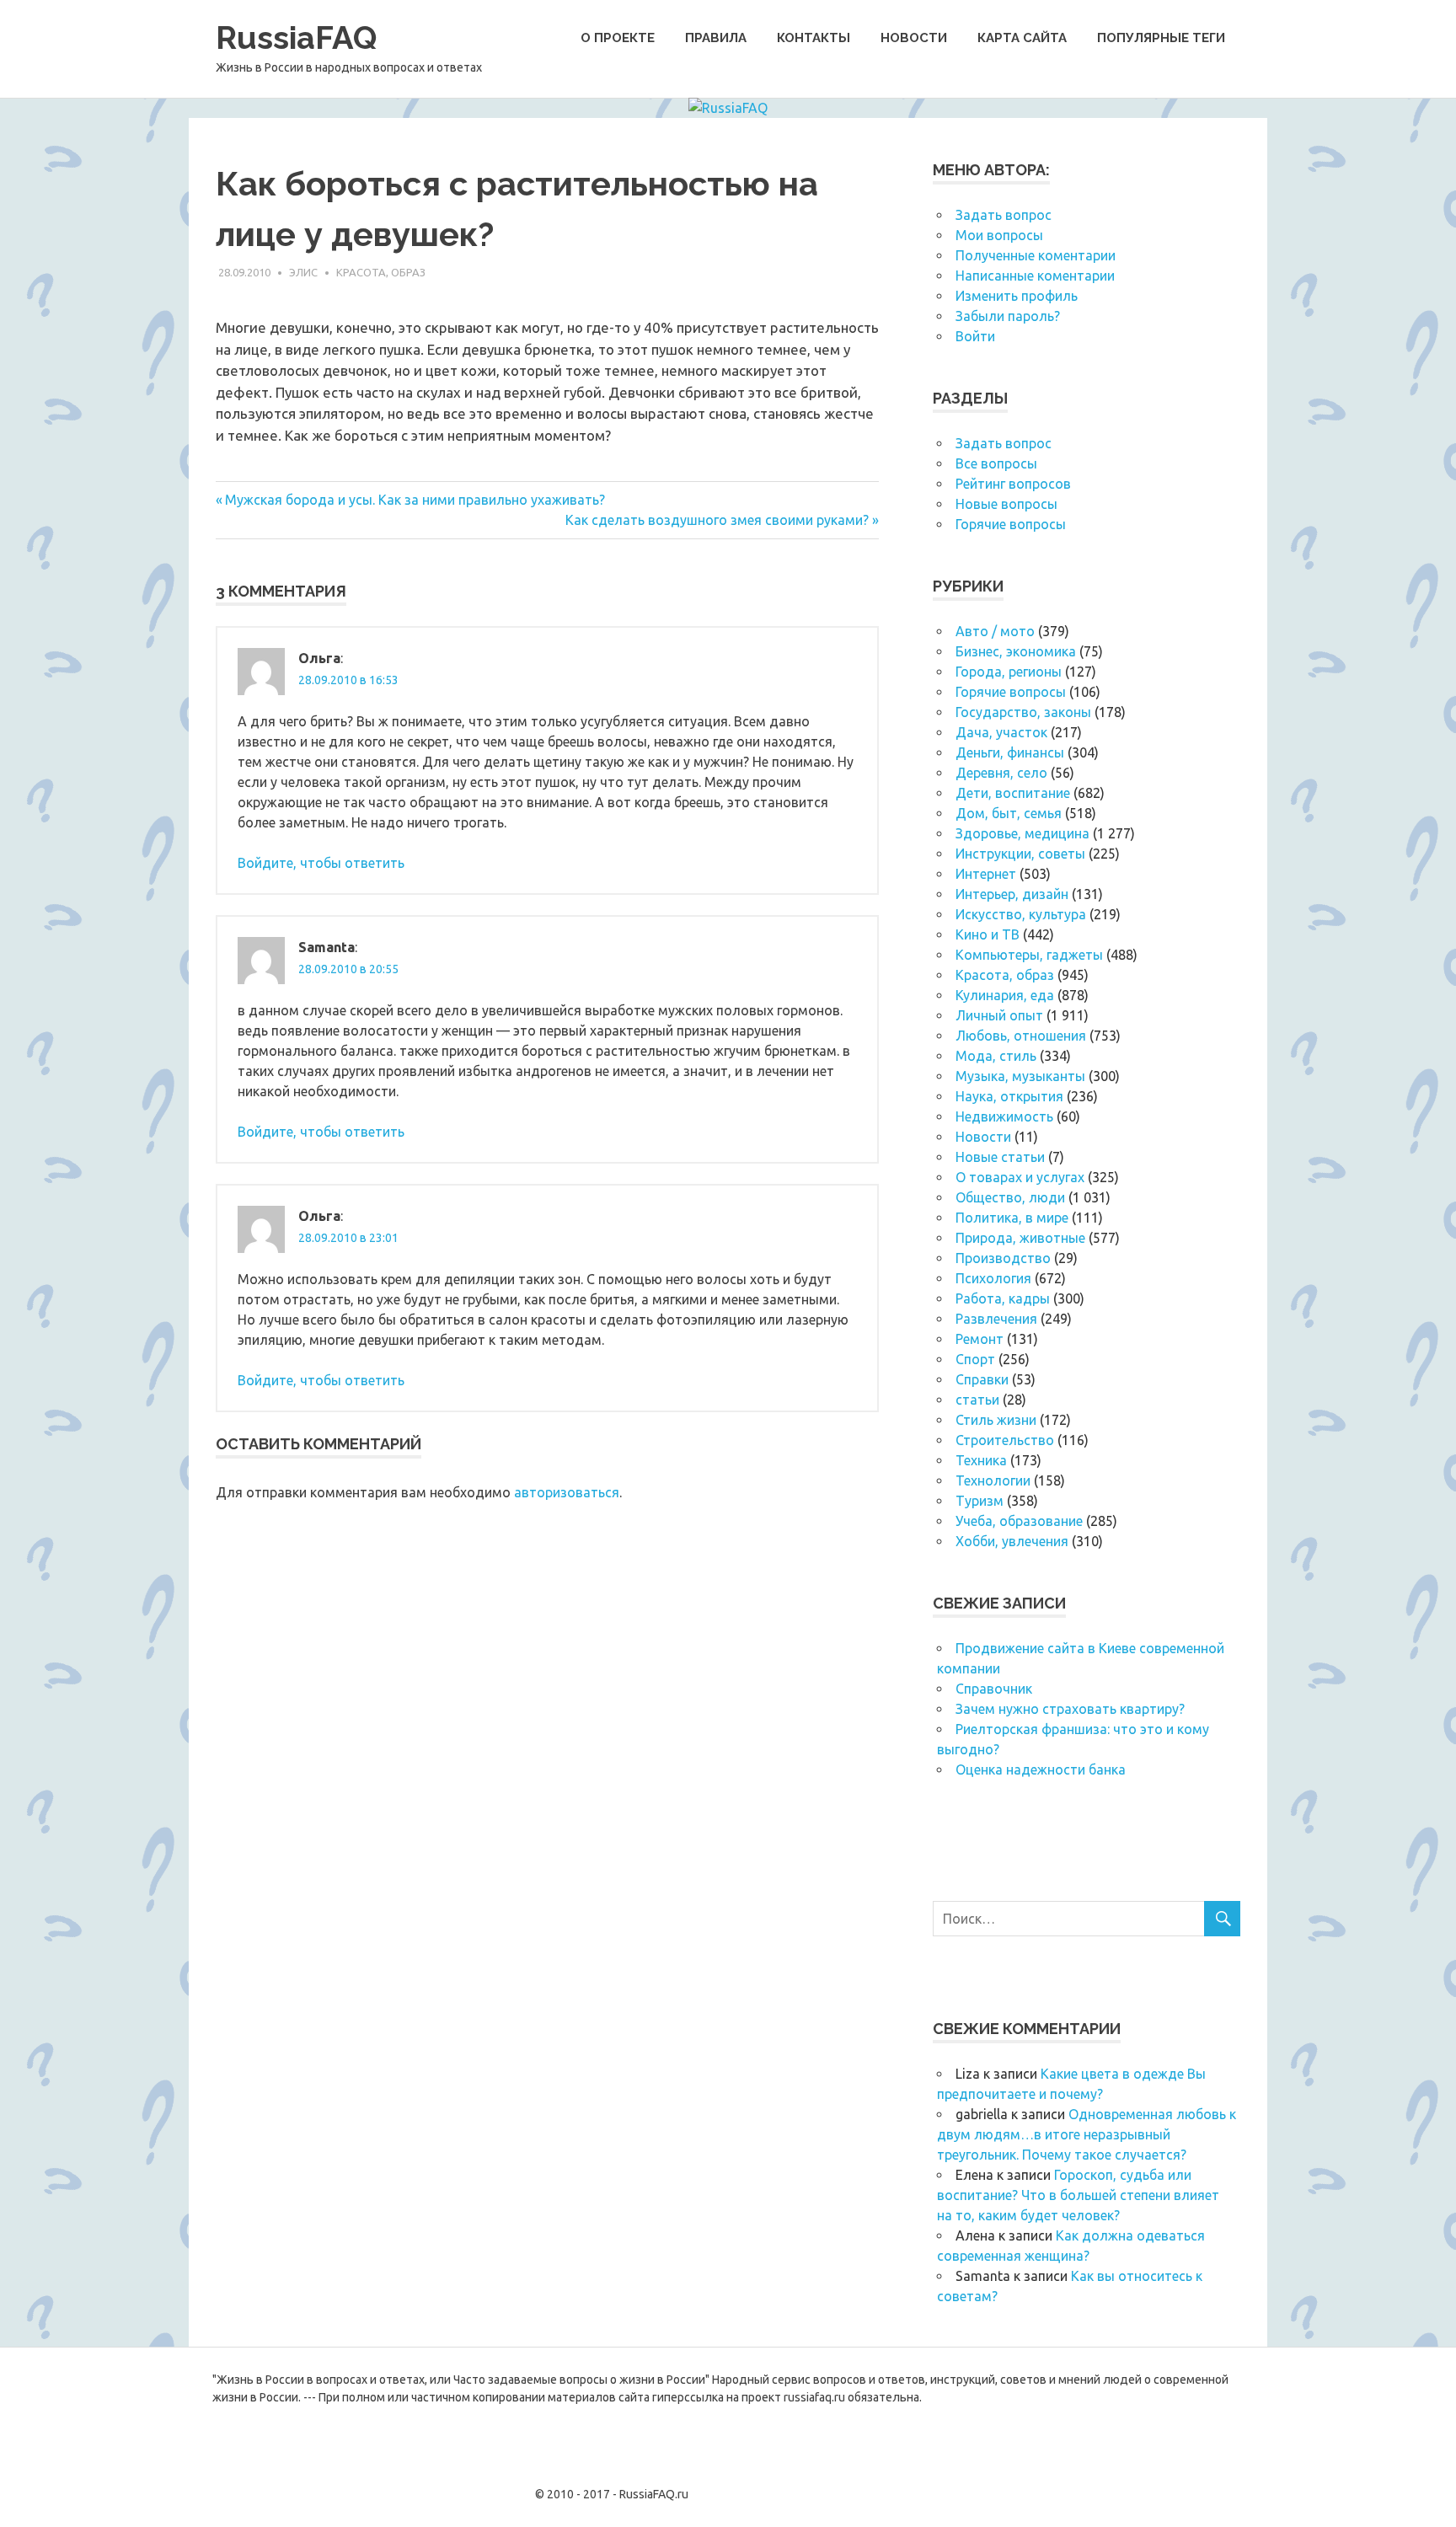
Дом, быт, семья (1009, 813)
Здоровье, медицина (1022, 833)
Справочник (994, 1689)
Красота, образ (381, 272)
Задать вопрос (1004, 215)
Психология (993, 1278)
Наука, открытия (1009, 1096)
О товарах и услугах (1020, 1177)
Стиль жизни (996, 1420)
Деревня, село (1001, 773)
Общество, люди (1010, 1197)
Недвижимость (1004, 1116)
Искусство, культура (1021, 914)
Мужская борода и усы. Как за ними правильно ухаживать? (415, 500)
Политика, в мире (1012, 1218)
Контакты (814, 38)
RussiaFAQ (296, 37)
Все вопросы (996, 463)
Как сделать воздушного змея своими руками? (717, 520)
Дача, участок (1001, 732)
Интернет (986, 874)
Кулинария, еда (1005, 995)
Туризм (980, 1501)
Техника (981, 1460)
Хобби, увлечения (1012, 1541)
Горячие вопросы (1011, 524)
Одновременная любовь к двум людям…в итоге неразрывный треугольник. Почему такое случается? (1087, 2134)
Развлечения (996, 1319)
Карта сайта (1022, 38)
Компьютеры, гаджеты (1029, 955)
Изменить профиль (1017, 296)
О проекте (618, 38)
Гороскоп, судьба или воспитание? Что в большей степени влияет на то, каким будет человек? (1078, 2195)
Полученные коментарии (1036, 255)
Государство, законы (1023, 712)
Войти (975, 336)
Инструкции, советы (1020, 854)
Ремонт (980, 1339)
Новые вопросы (1006, 504)
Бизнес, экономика (1016, 651)
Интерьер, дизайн (1012, 894)
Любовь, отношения (1021, 1036)
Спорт (975, 1359)
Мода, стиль (996, 1056)
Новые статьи (1000, 1157)
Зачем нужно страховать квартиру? (1070, 1709)
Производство (1003, 1258)
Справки (982, 1379)
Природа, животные (1020, 1238)
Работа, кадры (1003, 1298)
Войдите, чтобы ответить (321, 863)
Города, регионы (1009, 672)
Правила (716, 38)
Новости (914, 38)
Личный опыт (999, 1015)
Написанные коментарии (1035, 276)
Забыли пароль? (1008, 316)
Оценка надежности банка (1041, 1769)
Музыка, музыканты (1020, 1076)
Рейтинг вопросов (1013, 484)
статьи (977, 1400)
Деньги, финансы (1010, 752)
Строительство (1005, 1440)
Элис (303, 272)
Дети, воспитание (1013, 793)
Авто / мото (995, 631)
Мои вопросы (999, 235)
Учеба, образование (1019, 1521)
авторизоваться (567, 1492)
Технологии (993, 1480)
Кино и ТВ (988, 934)
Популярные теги (1161, 38)
